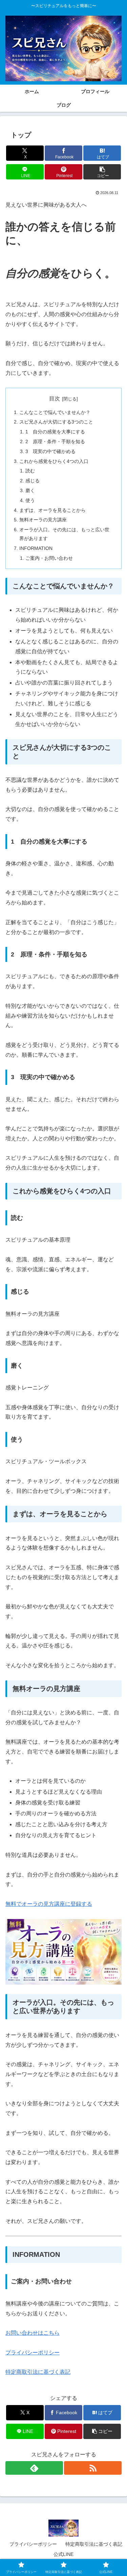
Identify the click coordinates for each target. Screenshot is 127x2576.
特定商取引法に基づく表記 (38, 2372)
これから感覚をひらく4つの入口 (54, 461)
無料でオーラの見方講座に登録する (49, 1904)
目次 (55, 399)
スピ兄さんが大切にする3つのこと (56, 422)
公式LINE (63, 2554)
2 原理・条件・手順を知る (55, 442)
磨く (30, 490)
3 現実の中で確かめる (50, 451)
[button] (102, 172)
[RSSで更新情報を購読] (93, 2468)
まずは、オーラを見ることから (52, 510)
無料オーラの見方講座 (43, 520)
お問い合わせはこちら (33, 2333)
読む (30, 471)
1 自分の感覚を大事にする (55, 432)
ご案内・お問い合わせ (49, 558)
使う (30, 500)
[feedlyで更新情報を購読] (34, 2468)
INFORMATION (36, 548)
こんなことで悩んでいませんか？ (55, 412)
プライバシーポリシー (33, 2353)
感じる (33, 481)
